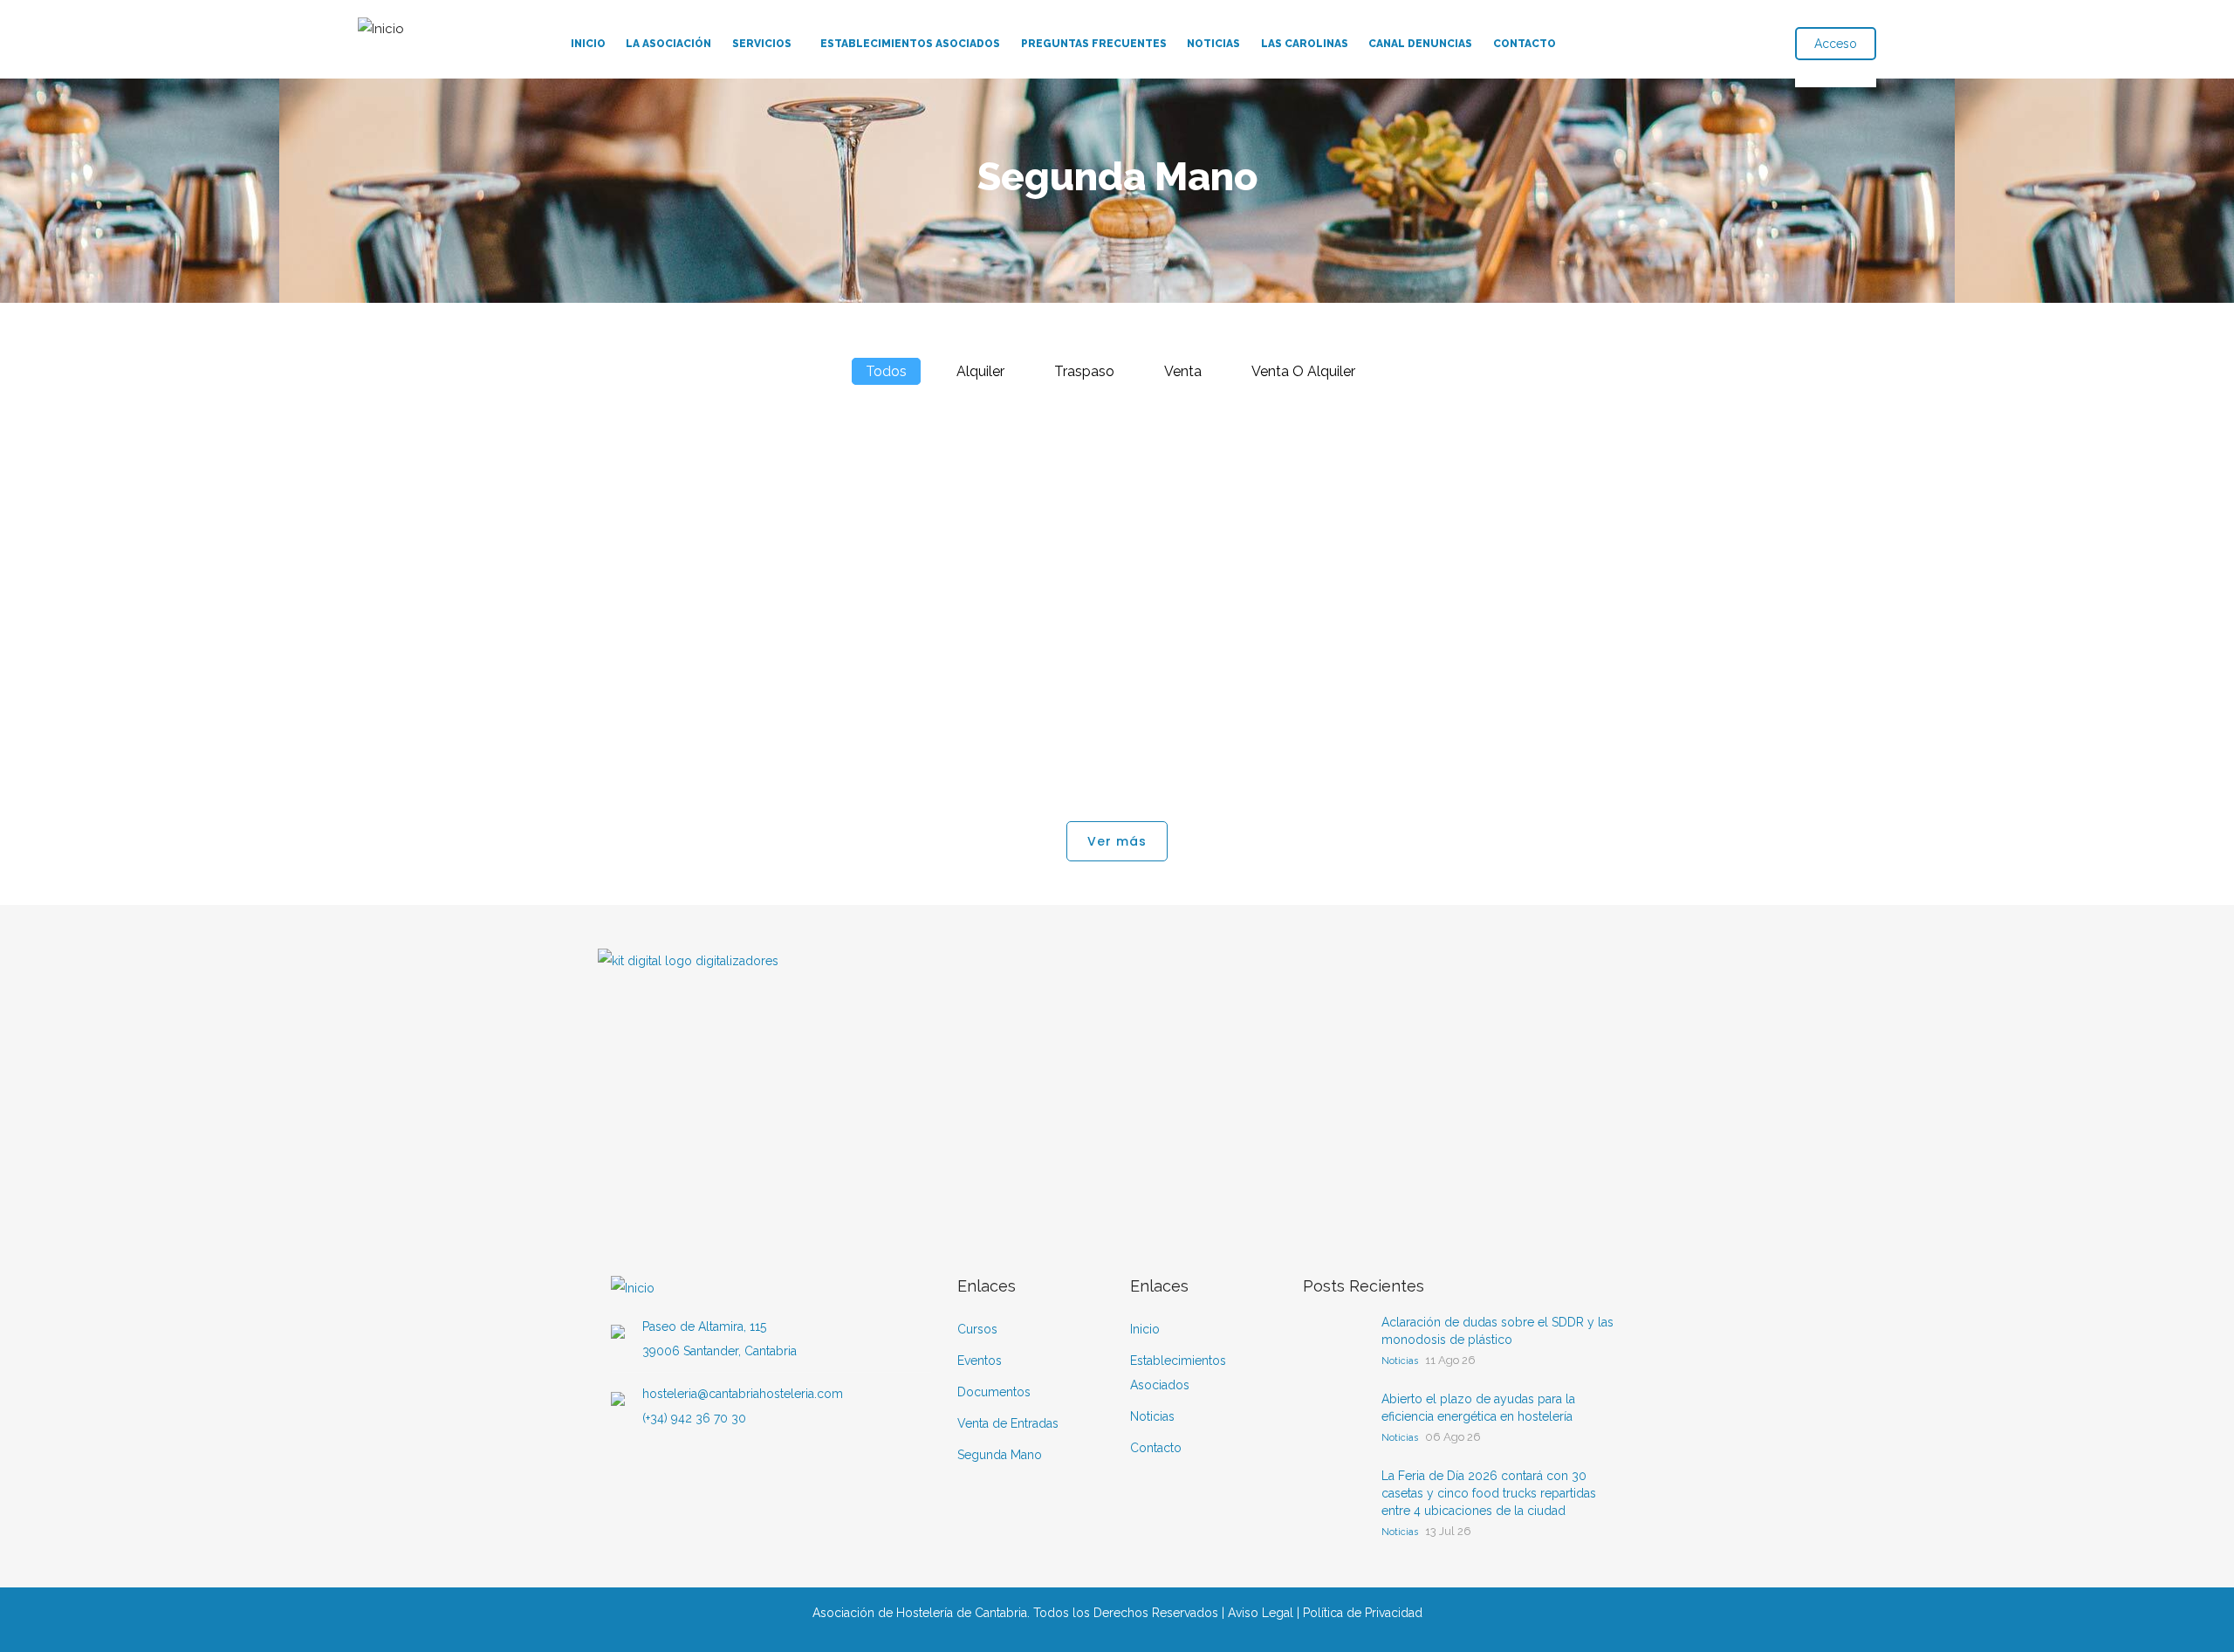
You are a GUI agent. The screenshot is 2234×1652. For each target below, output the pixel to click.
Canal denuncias (1420, 44)
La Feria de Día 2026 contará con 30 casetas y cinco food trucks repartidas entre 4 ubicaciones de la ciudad (1489, 1493)
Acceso (1836, 44)
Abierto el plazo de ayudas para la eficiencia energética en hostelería (1478, 1408)
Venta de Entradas (1008, 1423)
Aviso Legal (1261, 1613)
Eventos (980, 1361)
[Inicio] (381, 25)
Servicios (762, 44)
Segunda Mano (1000, 1455)
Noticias (1213, 44)
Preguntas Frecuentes (1094, 44)
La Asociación (668, 44)
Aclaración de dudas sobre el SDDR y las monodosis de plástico (1497, 1331)
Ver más (1117, 841)
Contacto (1525, 44)
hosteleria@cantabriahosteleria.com (743, 1394)
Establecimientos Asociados (910, 44)
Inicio (588, 44)
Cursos (977, 1329)
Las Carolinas (1305, 44)
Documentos (994, 1392)
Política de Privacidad (1363, 1613)
